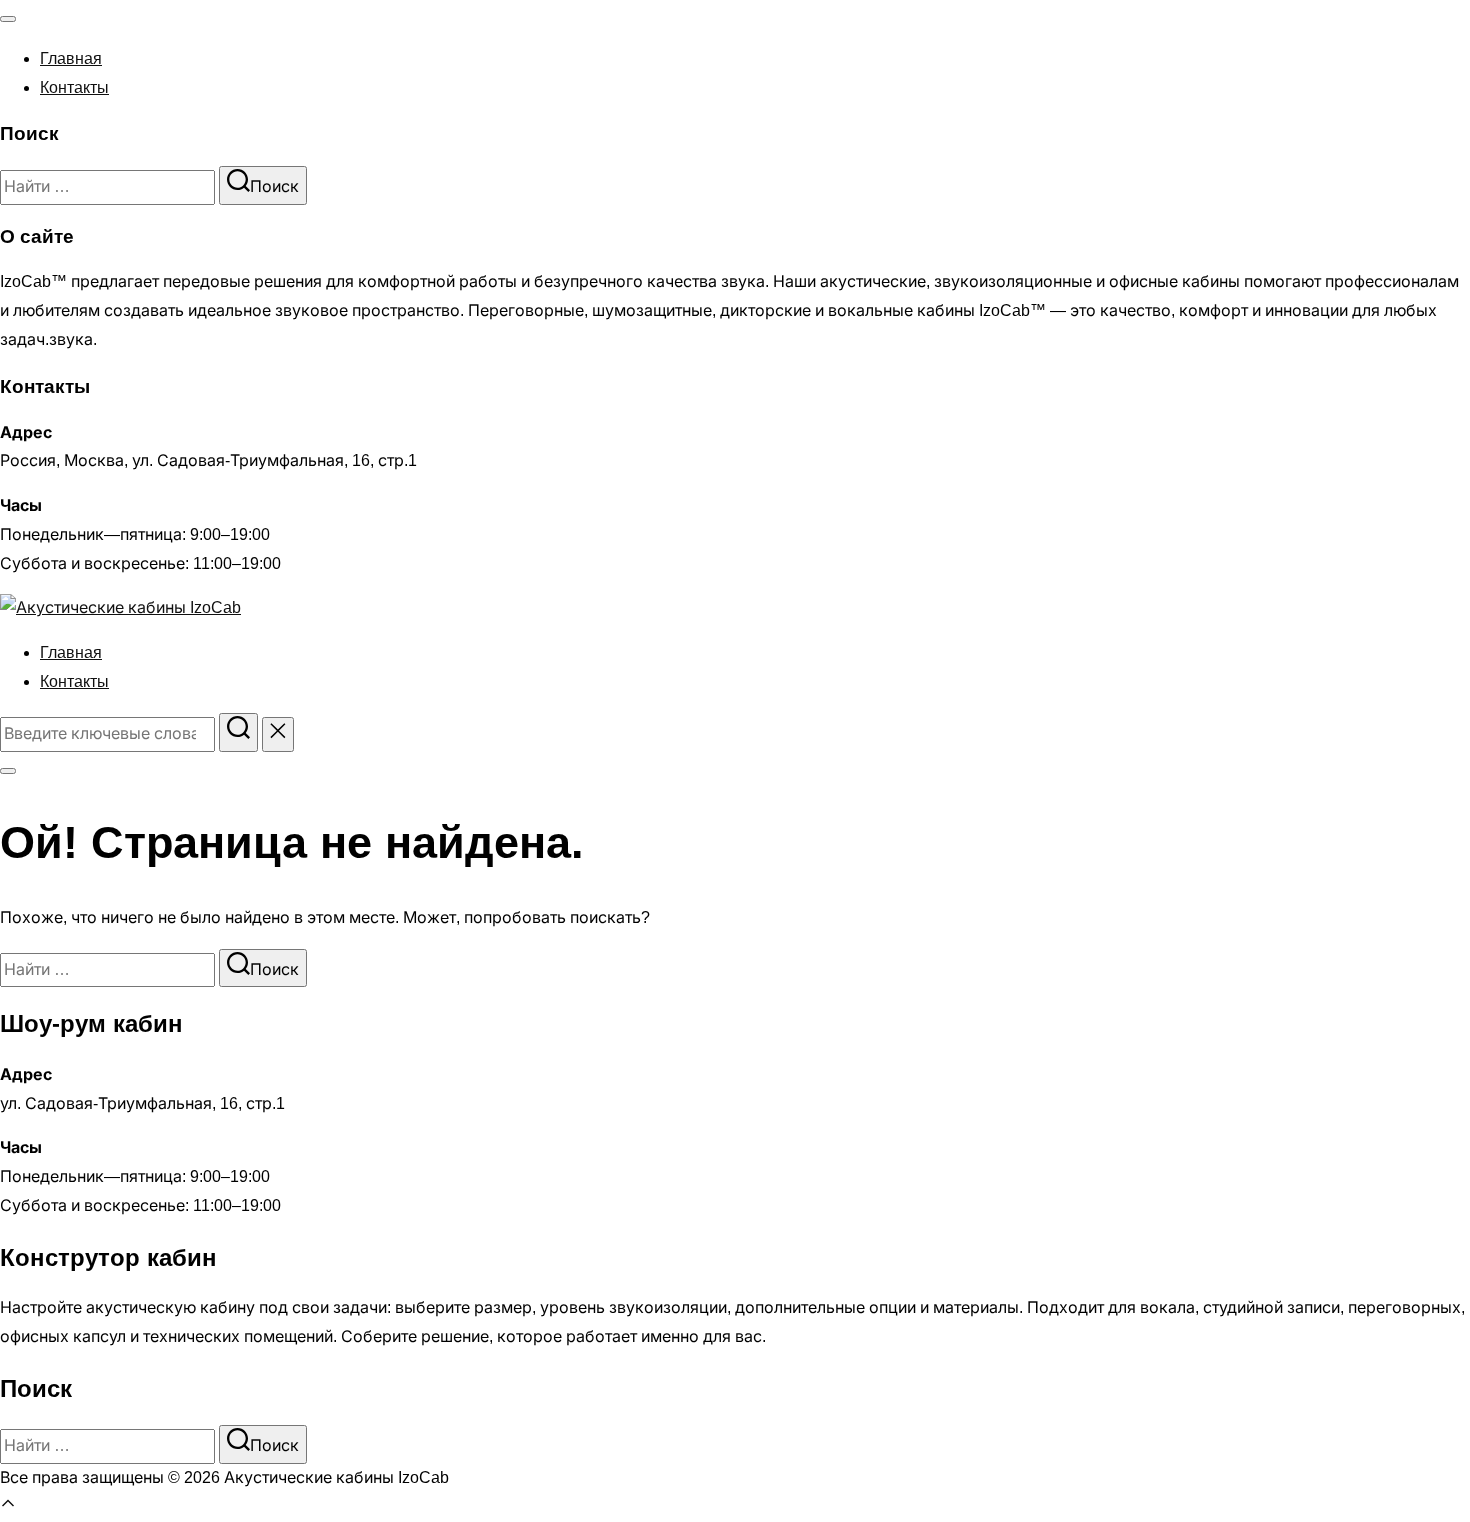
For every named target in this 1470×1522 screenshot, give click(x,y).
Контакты (74, 87)
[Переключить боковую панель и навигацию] (8, 771)
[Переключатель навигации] (8, 19)
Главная (71, 58)
